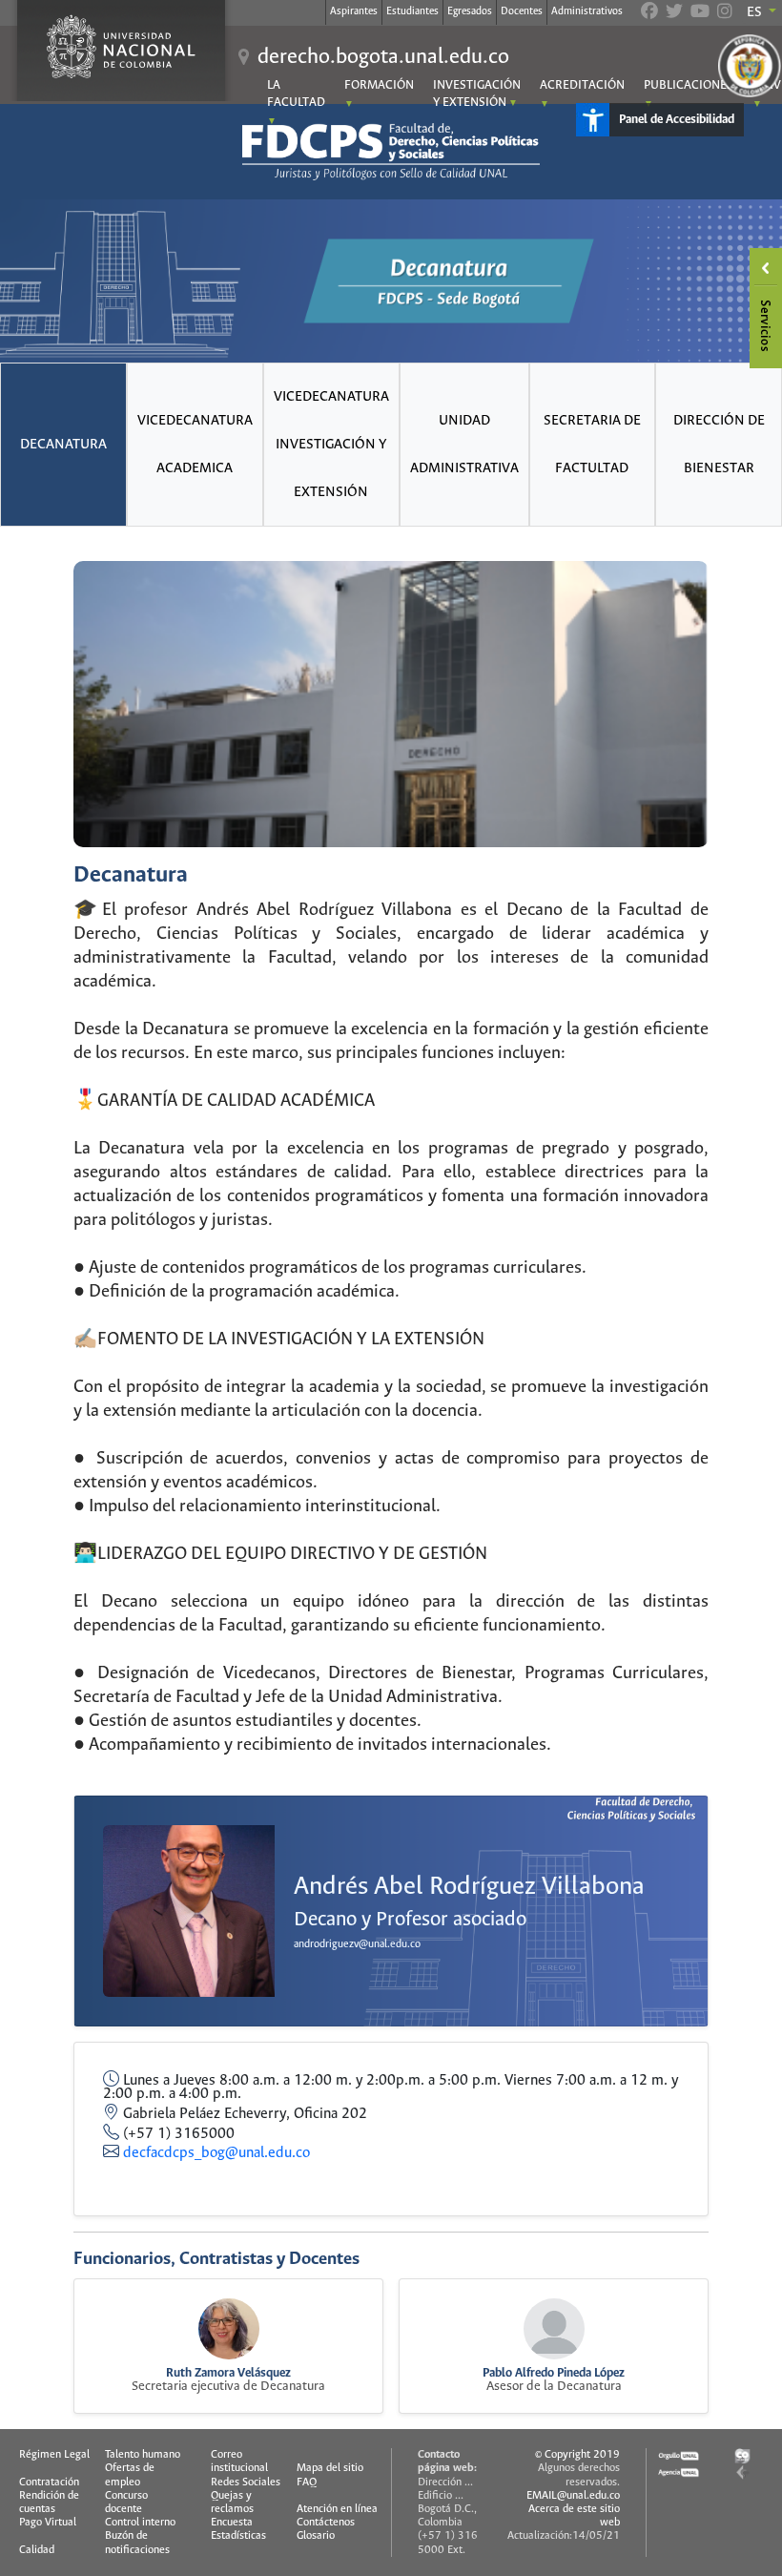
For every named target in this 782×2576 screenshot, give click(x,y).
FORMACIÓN (379, 85)
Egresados (470, 11)
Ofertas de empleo (130, 2475)
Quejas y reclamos (232, 2503)
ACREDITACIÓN (582, 85)
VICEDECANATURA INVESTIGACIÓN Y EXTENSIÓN (331, 445)
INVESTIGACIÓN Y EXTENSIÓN (477, 94)
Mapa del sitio (330, 2468)
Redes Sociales (246, 2483)
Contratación (49, 2483)
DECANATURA (63, 445)
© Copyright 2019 (577, 2455)
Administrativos (587, 11)
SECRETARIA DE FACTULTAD (592, 445)
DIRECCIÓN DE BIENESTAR (719, 445)
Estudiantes (412, 11)
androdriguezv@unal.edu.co (357, 1944)
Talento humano (143, 2455)
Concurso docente (126, 2503)
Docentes (522, 11)
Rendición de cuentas (49, 2503)
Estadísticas (238, 2536)
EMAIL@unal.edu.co (573, 2496)
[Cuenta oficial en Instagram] (725, 13)
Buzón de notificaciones (137, 2543)
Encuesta (232, 2523)
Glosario (316, 2536)
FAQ (307, 2483)
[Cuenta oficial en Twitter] (674, 13)
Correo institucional (239, 2462)
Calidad (37, 2550)
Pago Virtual (48, 2523)
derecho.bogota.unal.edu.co (383, 57)
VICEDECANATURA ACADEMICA (195, 445)
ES (756, 12)
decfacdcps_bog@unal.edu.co (216, 2153)
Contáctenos (326, 2523)
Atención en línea (337, 2509)
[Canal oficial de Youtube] (700, 13)
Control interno (140, 2523)
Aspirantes (354, 11)
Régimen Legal (54, 2455)
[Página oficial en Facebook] (649, 13)
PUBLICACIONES (689, 85)
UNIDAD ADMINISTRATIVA (464, 445)
